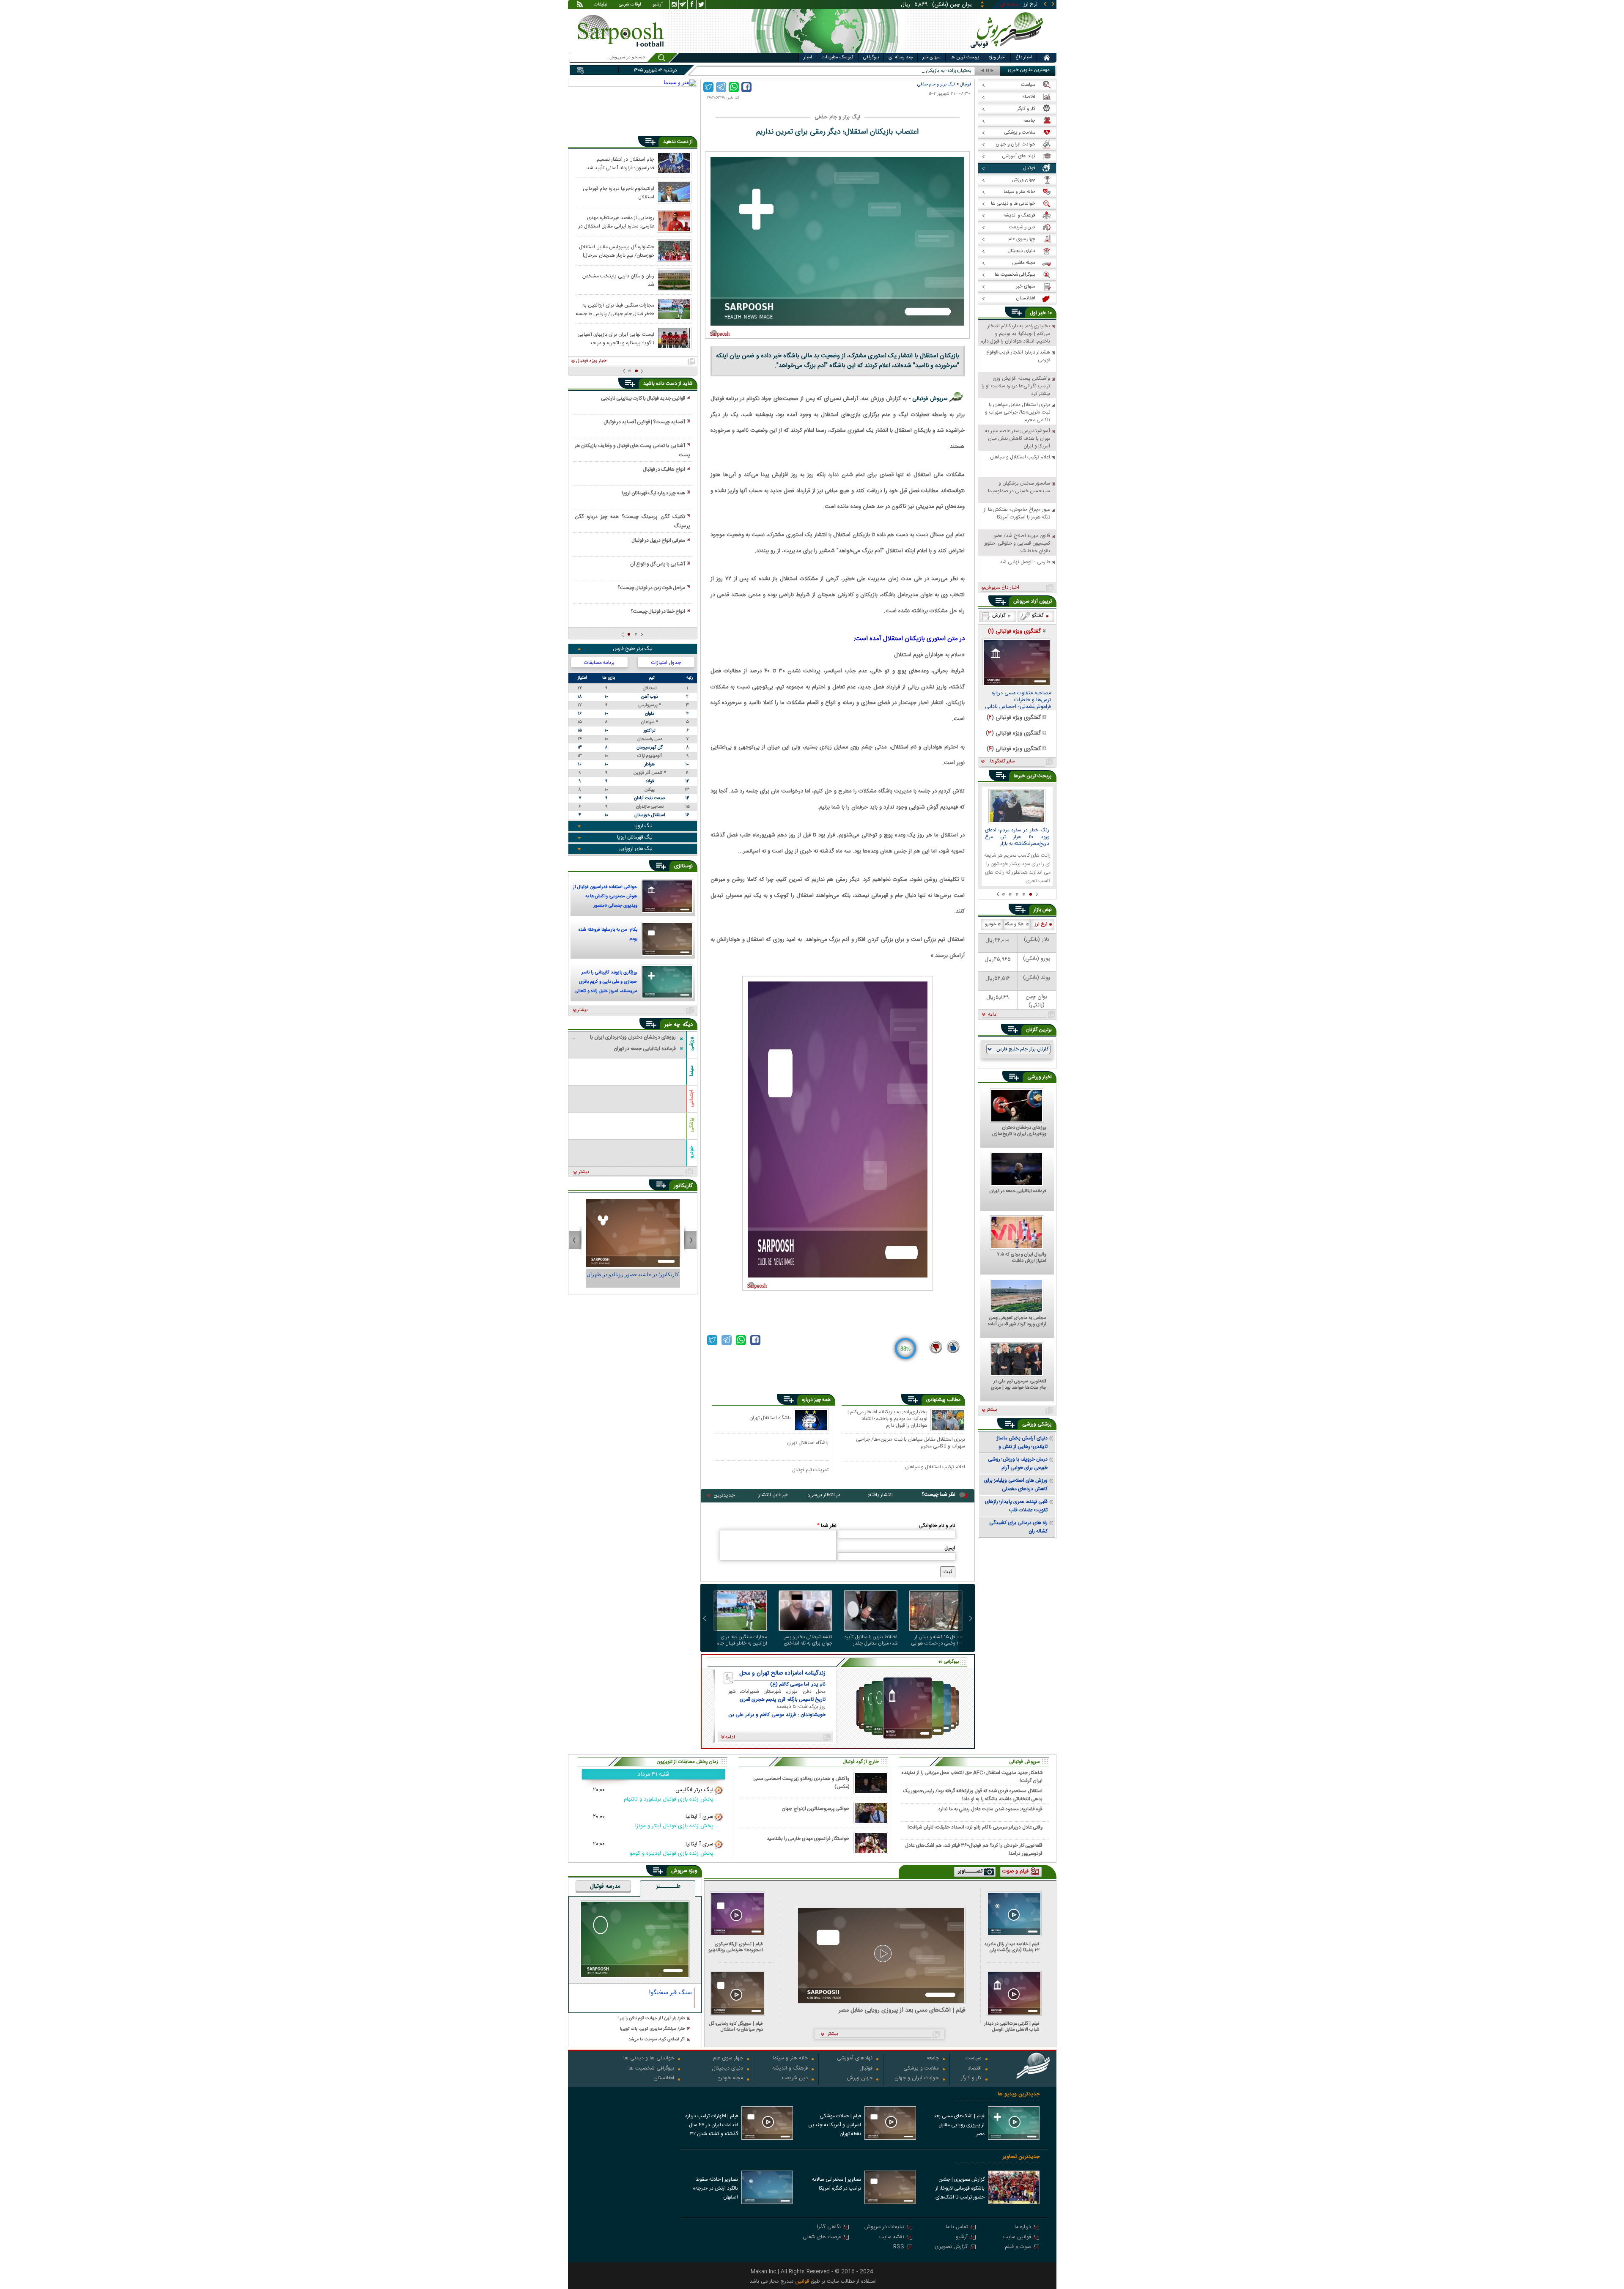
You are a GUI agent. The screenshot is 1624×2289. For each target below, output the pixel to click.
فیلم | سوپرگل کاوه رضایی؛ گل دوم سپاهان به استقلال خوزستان (736, 2027)
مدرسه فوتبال (605, 1887)
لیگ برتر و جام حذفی (936, 84)
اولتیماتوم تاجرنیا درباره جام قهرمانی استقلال (619, 192)
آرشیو (658, 5)
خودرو (691, 1152)
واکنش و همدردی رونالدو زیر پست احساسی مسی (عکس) (801, 1783)
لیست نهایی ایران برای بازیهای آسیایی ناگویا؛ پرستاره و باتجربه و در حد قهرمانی (616, 338)
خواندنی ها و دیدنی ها (649, 2059)
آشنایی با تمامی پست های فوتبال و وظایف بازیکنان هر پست (632, 450)
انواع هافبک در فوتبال (664, 469)
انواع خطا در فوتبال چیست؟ (658, 611)
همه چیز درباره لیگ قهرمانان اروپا (653, 493)
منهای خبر (931, 58)
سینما (691, 1071)
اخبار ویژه (997, 58)
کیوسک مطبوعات (838, 58)
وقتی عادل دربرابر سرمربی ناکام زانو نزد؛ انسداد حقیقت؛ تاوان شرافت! (975, 1827)
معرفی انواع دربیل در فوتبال (658, 540)
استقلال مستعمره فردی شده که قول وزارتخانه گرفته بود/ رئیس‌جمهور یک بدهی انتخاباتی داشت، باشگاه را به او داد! (973, 1795)
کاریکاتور (683, 1186)
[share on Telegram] (721, 87)
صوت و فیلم (1018, 2247)
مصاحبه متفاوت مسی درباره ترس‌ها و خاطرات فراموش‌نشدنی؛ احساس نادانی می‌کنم (1018, 700)
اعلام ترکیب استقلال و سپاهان (935, 1467)
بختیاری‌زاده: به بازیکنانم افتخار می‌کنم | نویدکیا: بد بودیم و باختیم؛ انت (900, 71)
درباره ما (1023, 2227)
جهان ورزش (860, 2079)
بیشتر (583, 1010)
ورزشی (691, 1043)
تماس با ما (957, 2227)
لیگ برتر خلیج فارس (633, 649)
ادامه (993, 1015)
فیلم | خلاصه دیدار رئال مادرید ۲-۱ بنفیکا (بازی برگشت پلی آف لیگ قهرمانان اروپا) (1012, 1947)
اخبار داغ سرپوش (1002, 588)
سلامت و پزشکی (921, 2069)
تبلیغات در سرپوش (884, 2227)
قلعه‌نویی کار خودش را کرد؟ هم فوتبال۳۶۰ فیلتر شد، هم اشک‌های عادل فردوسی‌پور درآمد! (974, 1849)
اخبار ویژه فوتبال (592, 361)
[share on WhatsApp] (734, 87)
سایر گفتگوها (1002, 762)
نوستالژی (683, 866)
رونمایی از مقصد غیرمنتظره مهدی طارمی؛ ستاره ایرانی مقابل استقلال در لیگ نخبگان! (616, 222)
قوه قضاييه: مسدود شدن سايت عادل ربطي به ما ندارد (990, 1809)
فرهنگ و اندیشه (790, 2069)
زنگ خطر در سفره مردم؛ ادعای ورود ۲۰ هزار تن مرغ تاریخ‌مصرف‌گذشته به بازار (1017, 837)
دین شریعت (795, 2079)
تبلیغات (601, 5)
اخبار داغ (1024, 58)
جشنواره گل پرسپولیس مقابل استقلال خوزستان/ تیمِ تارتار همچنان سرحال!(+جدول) (617, 251)
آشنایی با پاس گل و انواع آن (658, 564)
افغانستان (664, 2079)
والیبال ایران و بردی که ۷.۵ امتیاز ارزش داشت (1022, 1258)
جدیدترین (724, 1495)
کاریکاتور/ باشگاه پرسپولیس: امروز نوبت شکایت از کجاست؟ (633, 1278)
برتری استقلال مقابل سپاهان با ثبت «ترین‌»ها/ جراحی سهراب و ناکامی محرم (911, 1443)
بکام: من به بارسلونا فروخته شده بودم (608, 935)
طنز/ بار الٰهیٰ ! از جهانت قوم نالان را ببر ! (651, 2019)
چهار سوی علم (728, 2059)
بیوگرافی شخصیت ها (651, 2069)
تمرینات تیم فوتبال (810, 1470)
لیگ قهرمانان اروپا (635, 837)
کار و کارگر (971, 2079)
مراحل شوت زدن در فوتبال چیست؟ (651, 588)
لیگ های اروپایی (635, 849)
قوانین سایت (1017, 2238)
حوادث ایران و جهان (917, 2079)
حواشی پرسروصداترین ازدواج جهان (815, 1809)
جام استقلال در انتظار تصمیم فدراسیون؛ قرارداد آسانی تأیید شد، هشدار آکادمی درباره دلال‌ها (620, 163)
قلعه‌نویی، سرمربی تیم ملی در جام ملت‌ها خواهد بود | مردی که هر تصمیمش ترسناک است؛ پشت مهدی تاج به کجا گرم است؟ (1018, 1385)
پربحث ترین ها (965, 58)
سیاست (974, 2059)
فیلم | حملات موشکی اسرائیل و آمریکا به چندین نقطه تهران (835, 2125)
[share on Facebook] (746, 87)
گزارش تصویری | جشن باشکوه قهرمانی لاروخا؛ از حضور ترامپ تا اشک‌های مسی (960, 2189)
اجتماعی (691, 1098)
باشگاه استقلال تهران (770, 1418)
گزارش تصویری (951, 2247)
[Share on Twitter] (708, 87)
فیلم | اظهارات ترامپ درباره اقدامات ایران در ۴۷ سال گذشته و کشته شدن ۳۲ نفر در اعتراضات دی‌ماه (712, 2126)
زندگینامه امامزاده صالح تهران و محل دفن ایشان (782, 1673)
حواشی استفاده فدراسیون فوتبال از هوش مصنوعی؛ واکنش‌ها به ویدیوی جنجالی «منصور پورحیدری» (605, 897)
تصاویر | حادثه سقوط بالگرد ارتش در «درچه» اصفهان (715, 2188)
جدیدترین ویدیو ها (1019, 2094)
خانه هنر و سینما (790, 2059)
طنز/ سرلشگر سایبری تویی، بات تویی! (653, 2029)
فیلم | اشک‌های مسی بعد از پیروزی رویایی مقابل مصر (902, 2011)
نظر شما (827, 1526)
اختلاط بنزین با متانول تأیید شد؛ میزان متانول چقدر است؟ (871, 1640)
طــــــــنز (668, 1887)
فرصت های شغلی (822, 2238)
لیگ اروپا (643, 826)
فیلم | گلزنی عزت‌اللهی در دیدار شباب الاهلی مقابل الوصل (1012, 2027)
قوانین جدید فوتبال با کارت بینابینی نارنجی (643, 398)
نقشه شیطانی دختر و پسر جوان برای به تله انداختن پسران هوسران (808, 1640)
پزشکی (691, 1125)
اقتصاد (975, 2069)
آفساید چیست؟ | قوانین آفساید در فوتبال (644, 422)
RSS (899, 2247)
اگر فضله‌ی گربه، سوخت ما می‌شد (657, 2040)
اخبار (808, 58)
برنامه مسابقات (599, 663)
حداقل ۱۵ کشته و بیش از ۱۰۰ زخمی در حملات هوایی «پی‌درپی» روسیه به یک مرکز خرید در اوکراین (936, 1640)
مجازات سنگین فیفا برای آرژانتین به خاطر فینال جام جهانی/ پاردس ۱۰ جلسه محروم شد (742, 1640)
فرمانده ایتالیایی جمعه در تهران (1018, 1192)
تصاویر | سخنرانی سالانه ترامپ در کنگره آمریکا (837, 2184)
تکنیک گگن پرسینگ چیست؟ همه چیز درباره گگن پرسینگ (632, 521)
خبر (1042, 313)
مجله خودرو (731, 2079)
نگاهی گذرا (829, 2227)
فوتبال (966, 84)
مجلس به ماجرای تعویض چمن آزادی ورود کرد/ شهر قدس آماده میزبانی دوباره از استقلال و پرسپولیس (1017, 1321)
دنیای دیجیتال (727, 2069)
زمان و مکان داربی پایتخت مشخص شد (618, 280)
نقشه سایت (892, 2238)
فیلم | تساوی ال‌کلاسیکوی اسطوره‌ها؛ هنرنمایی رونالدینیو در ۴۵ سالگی (736, 1947)
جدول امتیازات (666, 663)
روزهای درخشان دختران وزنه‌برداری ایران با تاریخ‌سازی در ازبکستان (1019, 1131)
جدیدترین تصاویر (1021, 2157)
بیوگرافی (871, 58)
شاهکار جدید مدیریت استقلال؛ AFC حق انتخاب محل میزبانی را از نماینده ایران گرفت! (972, 1776)
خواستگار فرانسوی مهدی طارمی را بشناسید (808, 1839)
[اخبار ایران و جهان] (1008, 51)
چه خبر (672, 1025)
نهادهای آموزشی (855, 2059)
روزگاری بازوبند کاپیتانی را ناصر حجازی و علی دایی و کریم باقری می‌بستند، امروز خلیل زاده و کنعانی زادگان (606, 983)
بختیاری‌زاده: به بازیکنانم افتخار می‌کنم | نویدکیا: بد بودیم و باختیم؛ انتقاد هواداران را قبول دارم (887, 1419)
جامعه (933, 2059)
